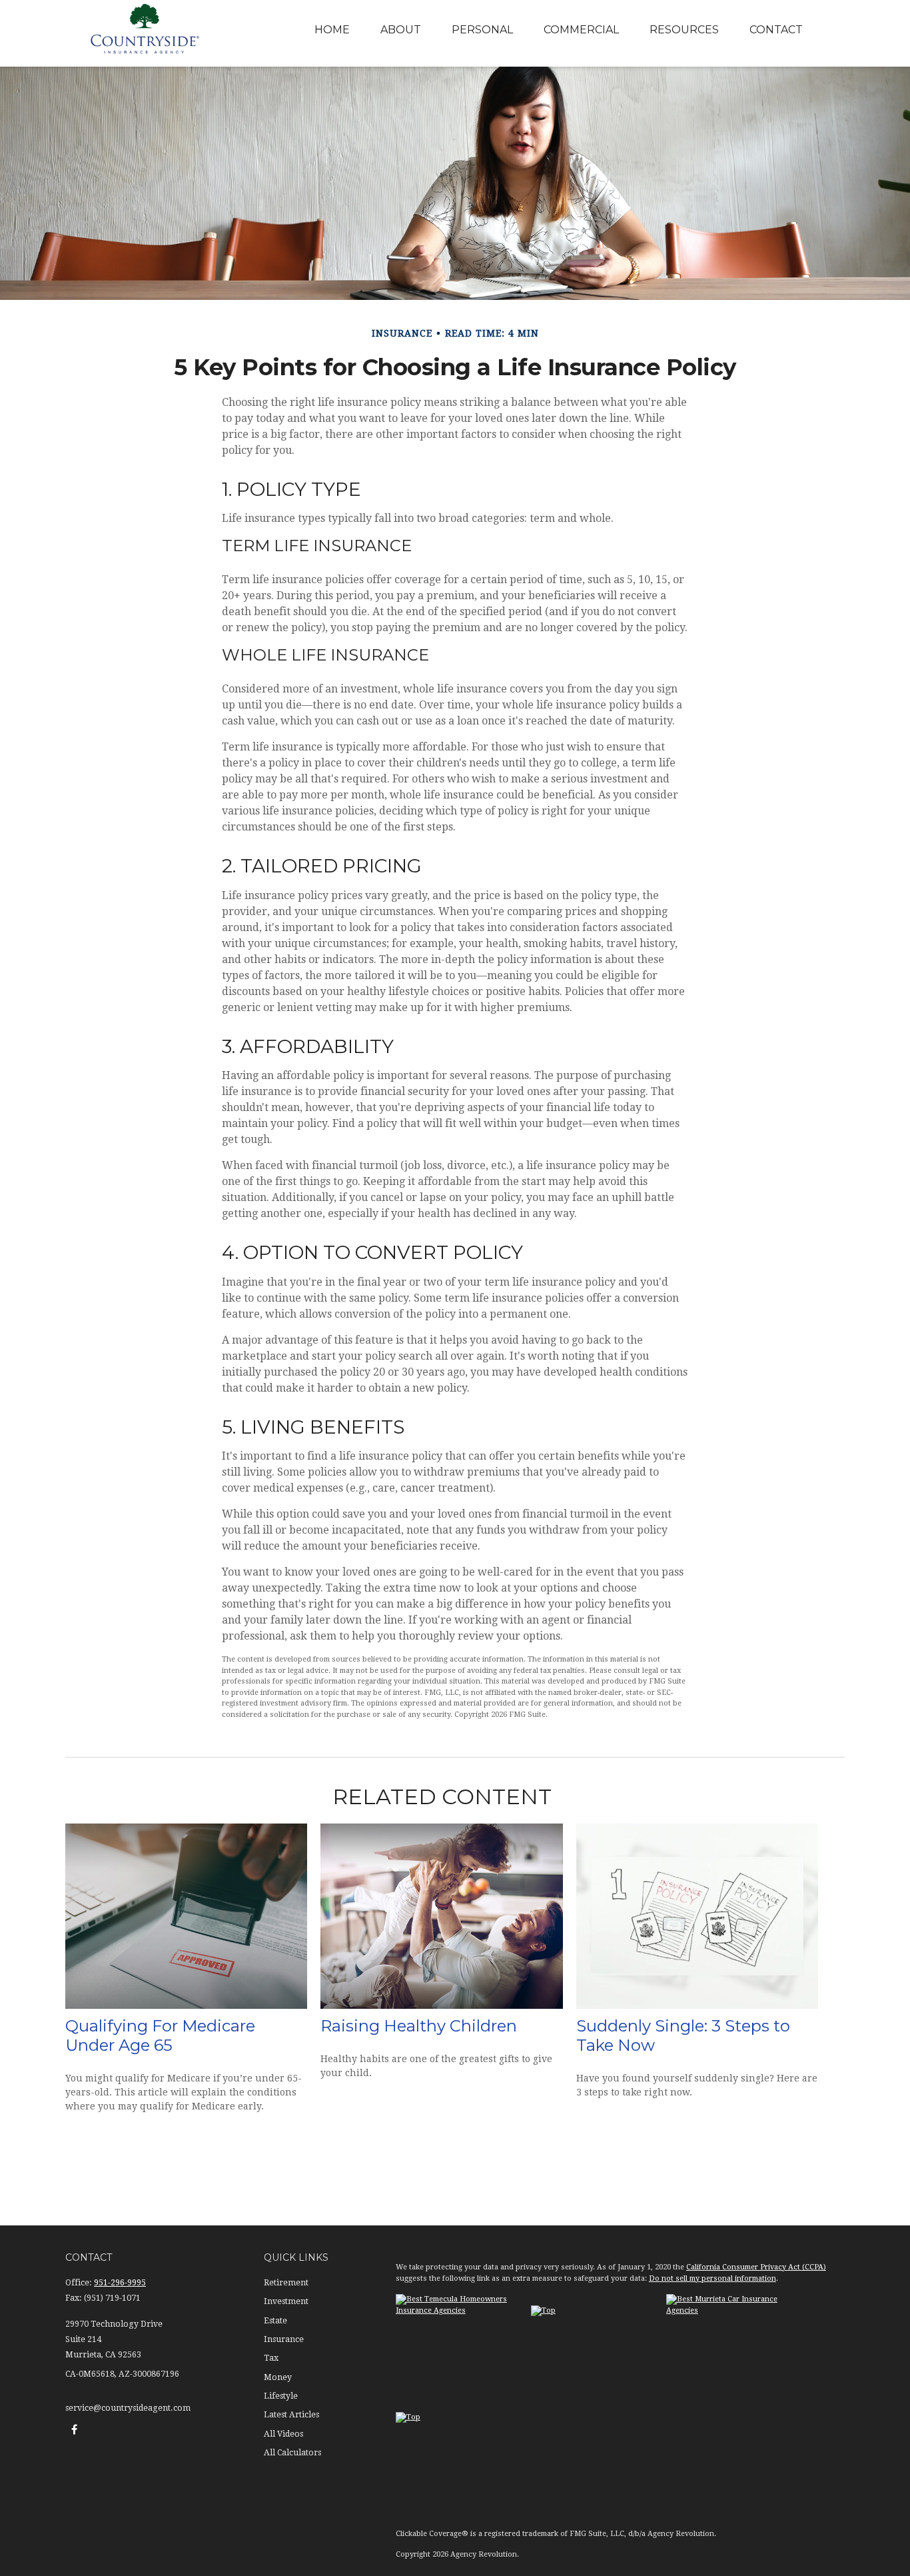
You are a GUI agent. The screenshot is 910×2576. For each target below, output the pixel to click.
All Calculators (292, 2453)
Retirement (286, 2283)
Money (278, 2377)
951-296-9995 (120, 2283)
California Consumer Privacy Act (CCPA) (756, 2267)
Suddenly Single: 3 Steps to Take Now (683, 2035)
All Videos (283, 2434)
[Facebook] (74, 2430)
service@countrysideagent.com (128, 2408)
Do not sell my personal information (712, 2278)
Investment (286, 2301)
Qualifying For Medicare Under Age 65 (160, 2035)
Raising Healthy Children (419, 2026)
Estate (275, 2321)
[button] (332, 30)
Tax (271, 2358)
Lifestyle (281, 2396)
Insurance (284, 2339)
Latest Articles (291, 2415)
